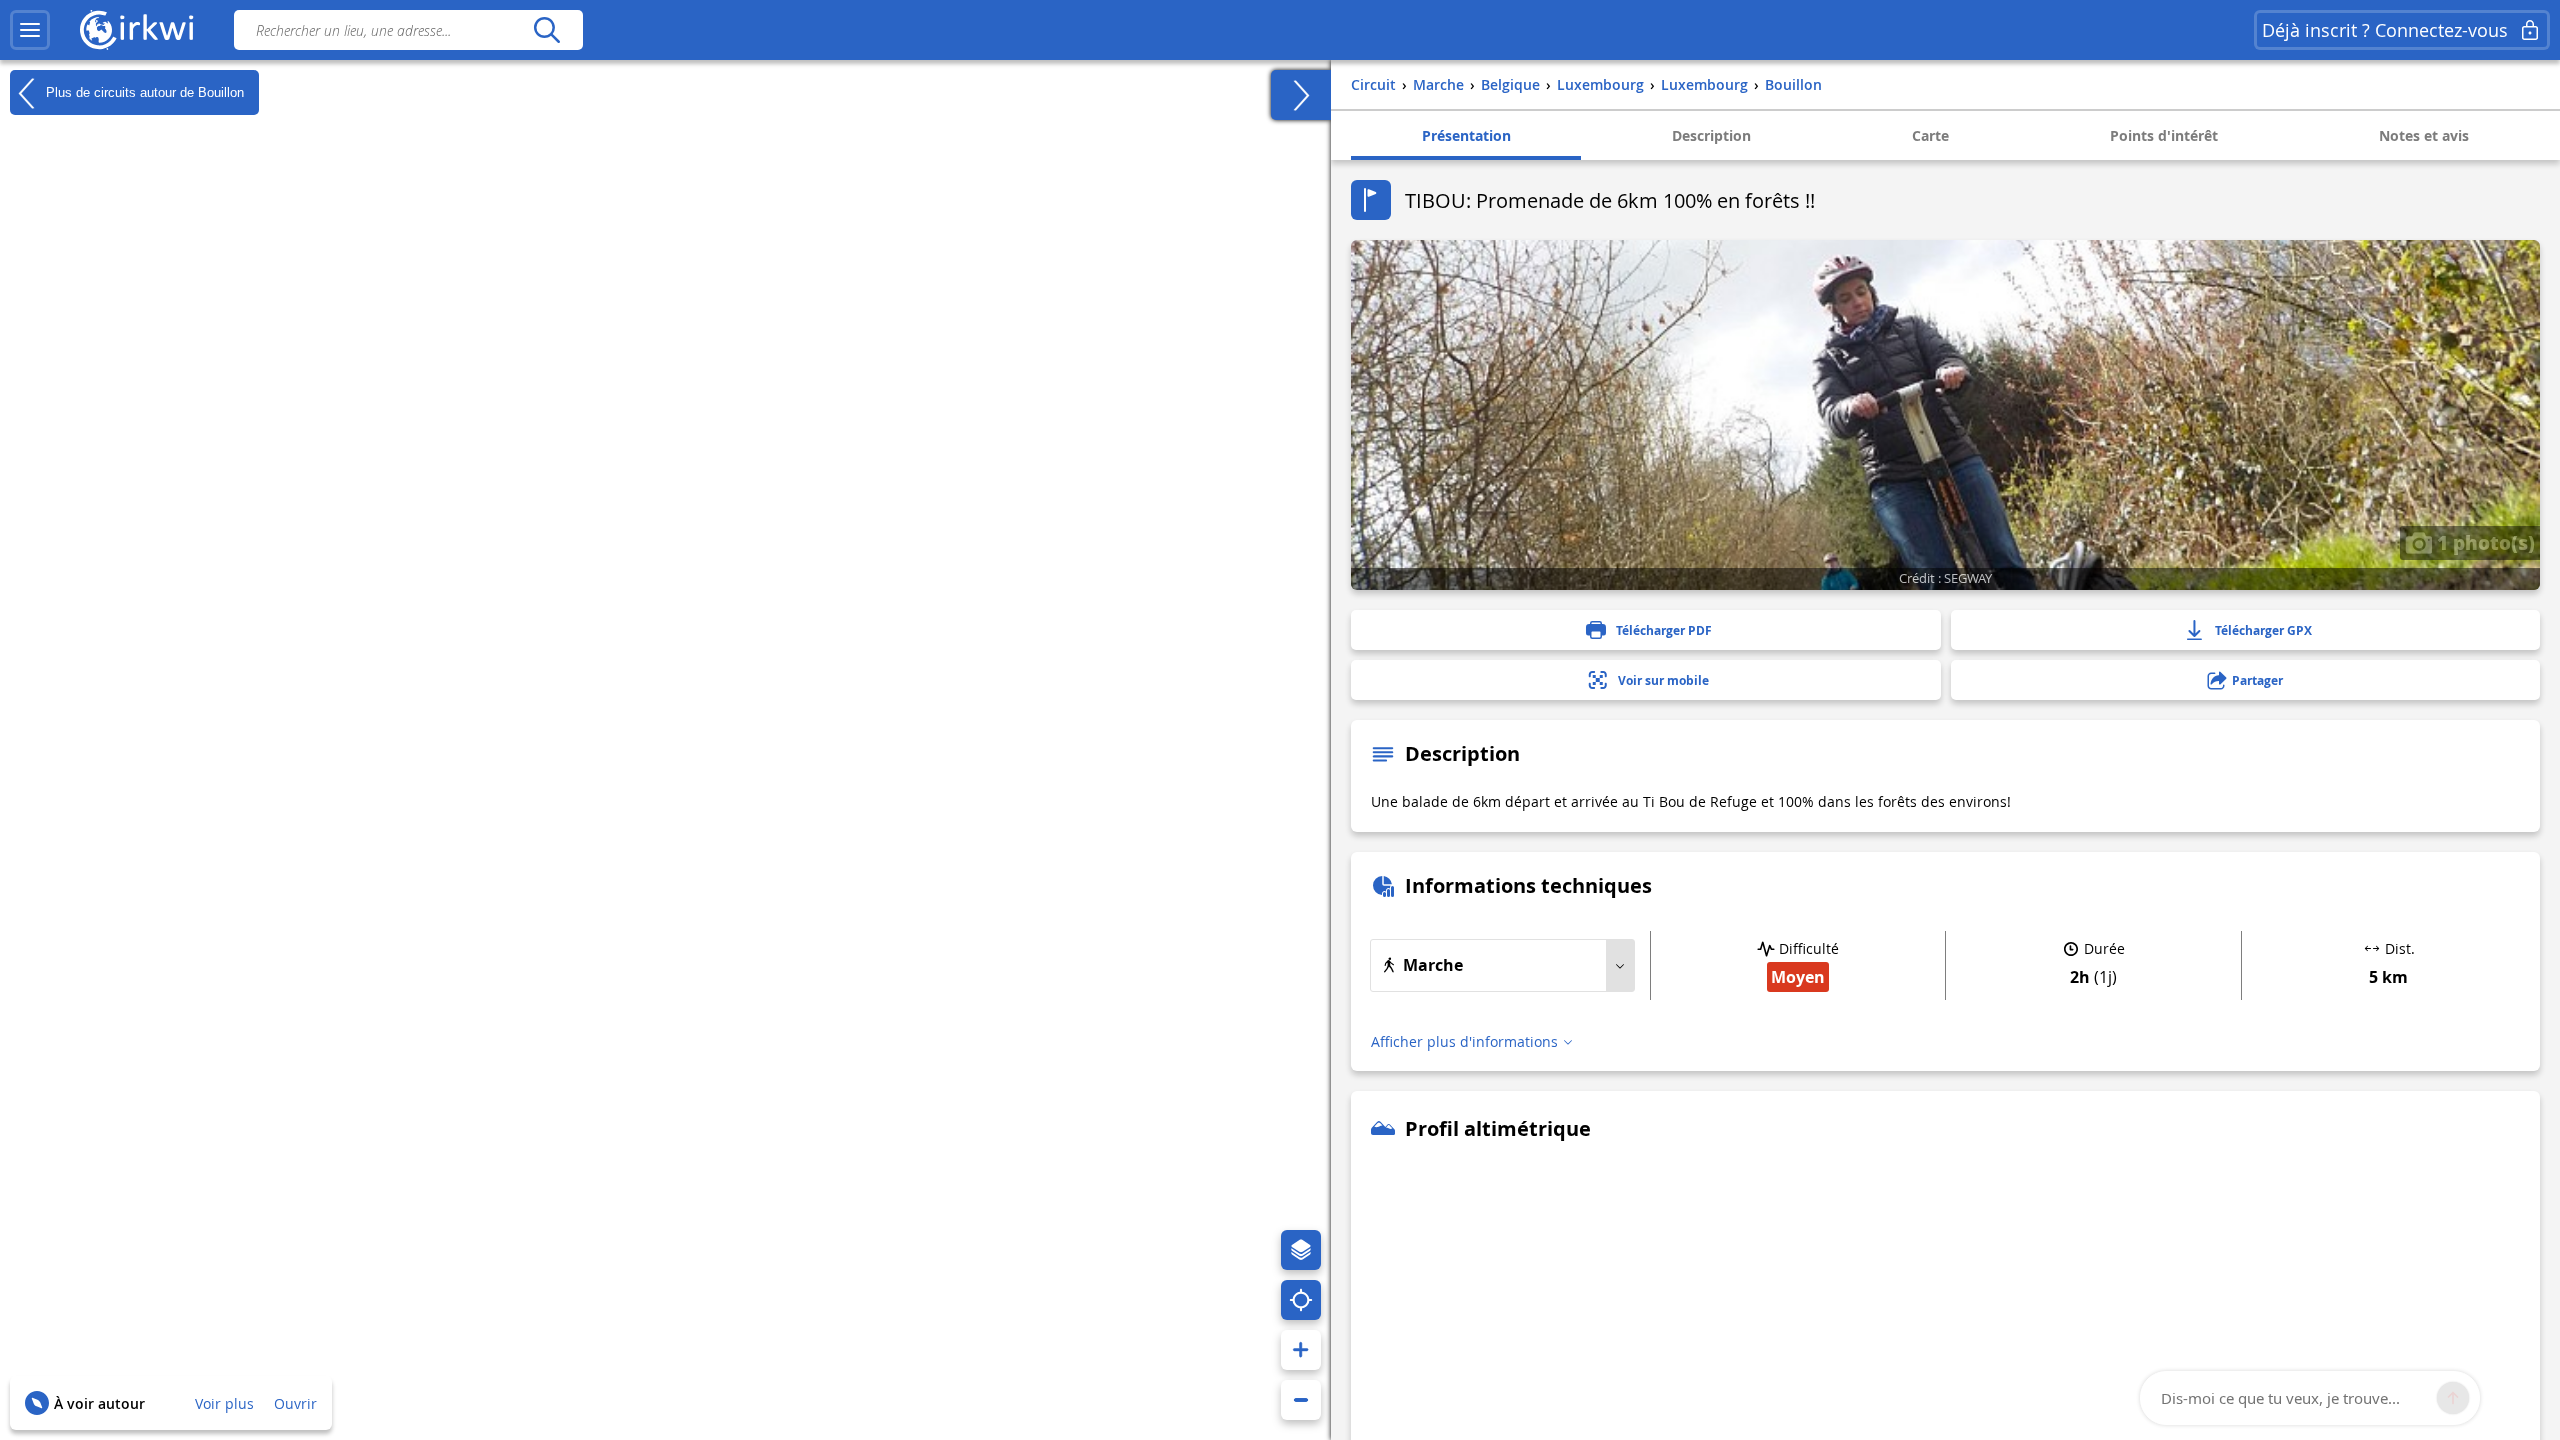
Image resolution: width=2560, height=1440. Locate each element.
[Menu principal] (30, 30)
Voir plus (224, 1403)
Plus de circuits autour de (143, 91)
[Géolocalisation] (1301, 1300)
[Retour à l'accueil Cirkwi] (137, 30)
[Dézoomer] (1301, 1400)
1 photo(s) (2483, 542)
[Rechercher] (546, 30)
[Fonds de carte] (1301, 1250)
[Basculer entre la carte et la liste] (1301, 95)
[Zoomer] (1301, 1350)
